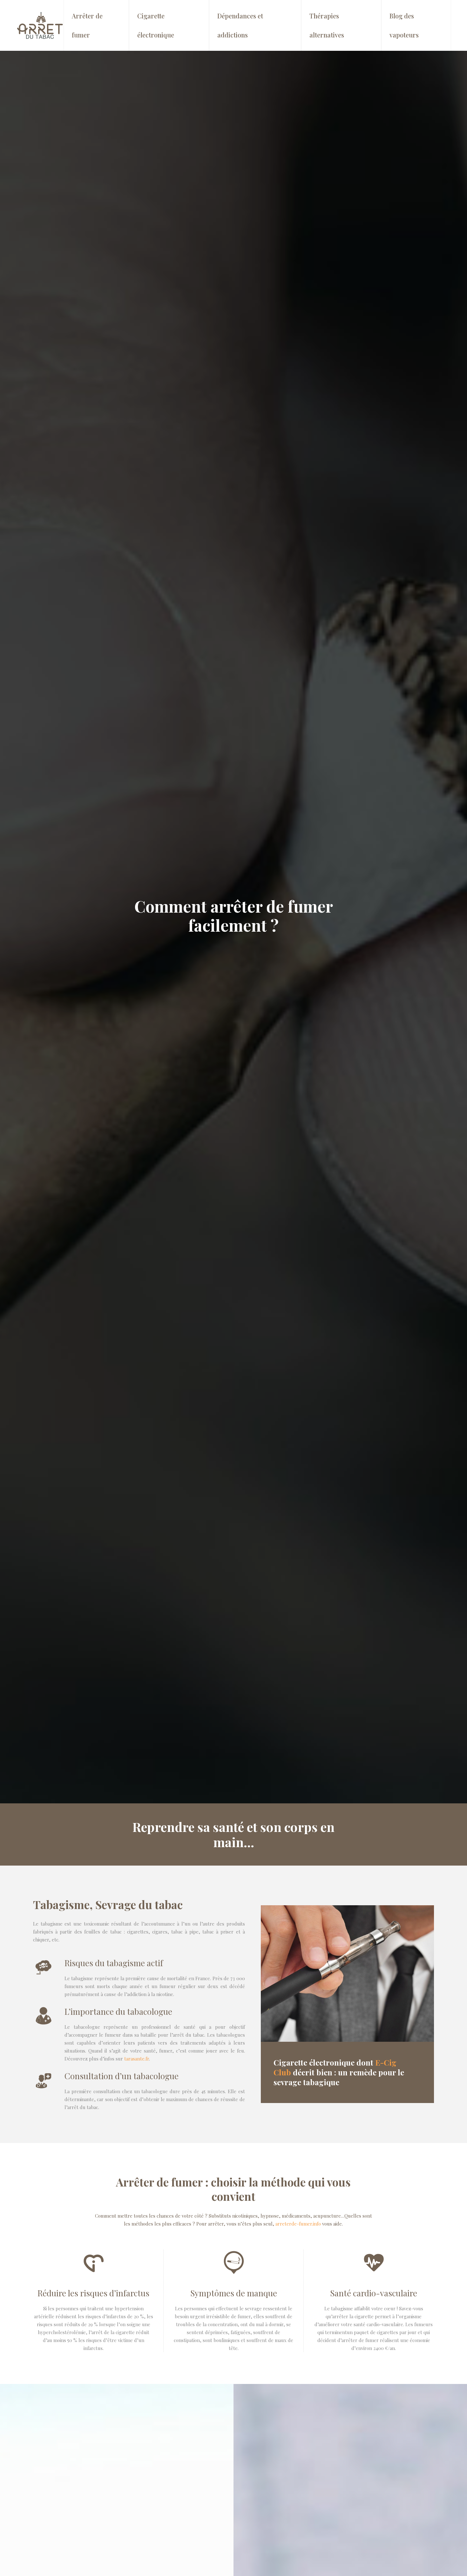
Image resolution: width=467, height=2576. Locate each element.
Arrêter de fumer (87, 25)
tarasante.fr (137, 2059)
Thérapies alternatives (327, 25)
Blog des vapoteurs (404, 25)
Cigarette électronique (156, 25)
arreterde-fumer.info (298, 2224)
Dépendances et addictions (240, 25)
